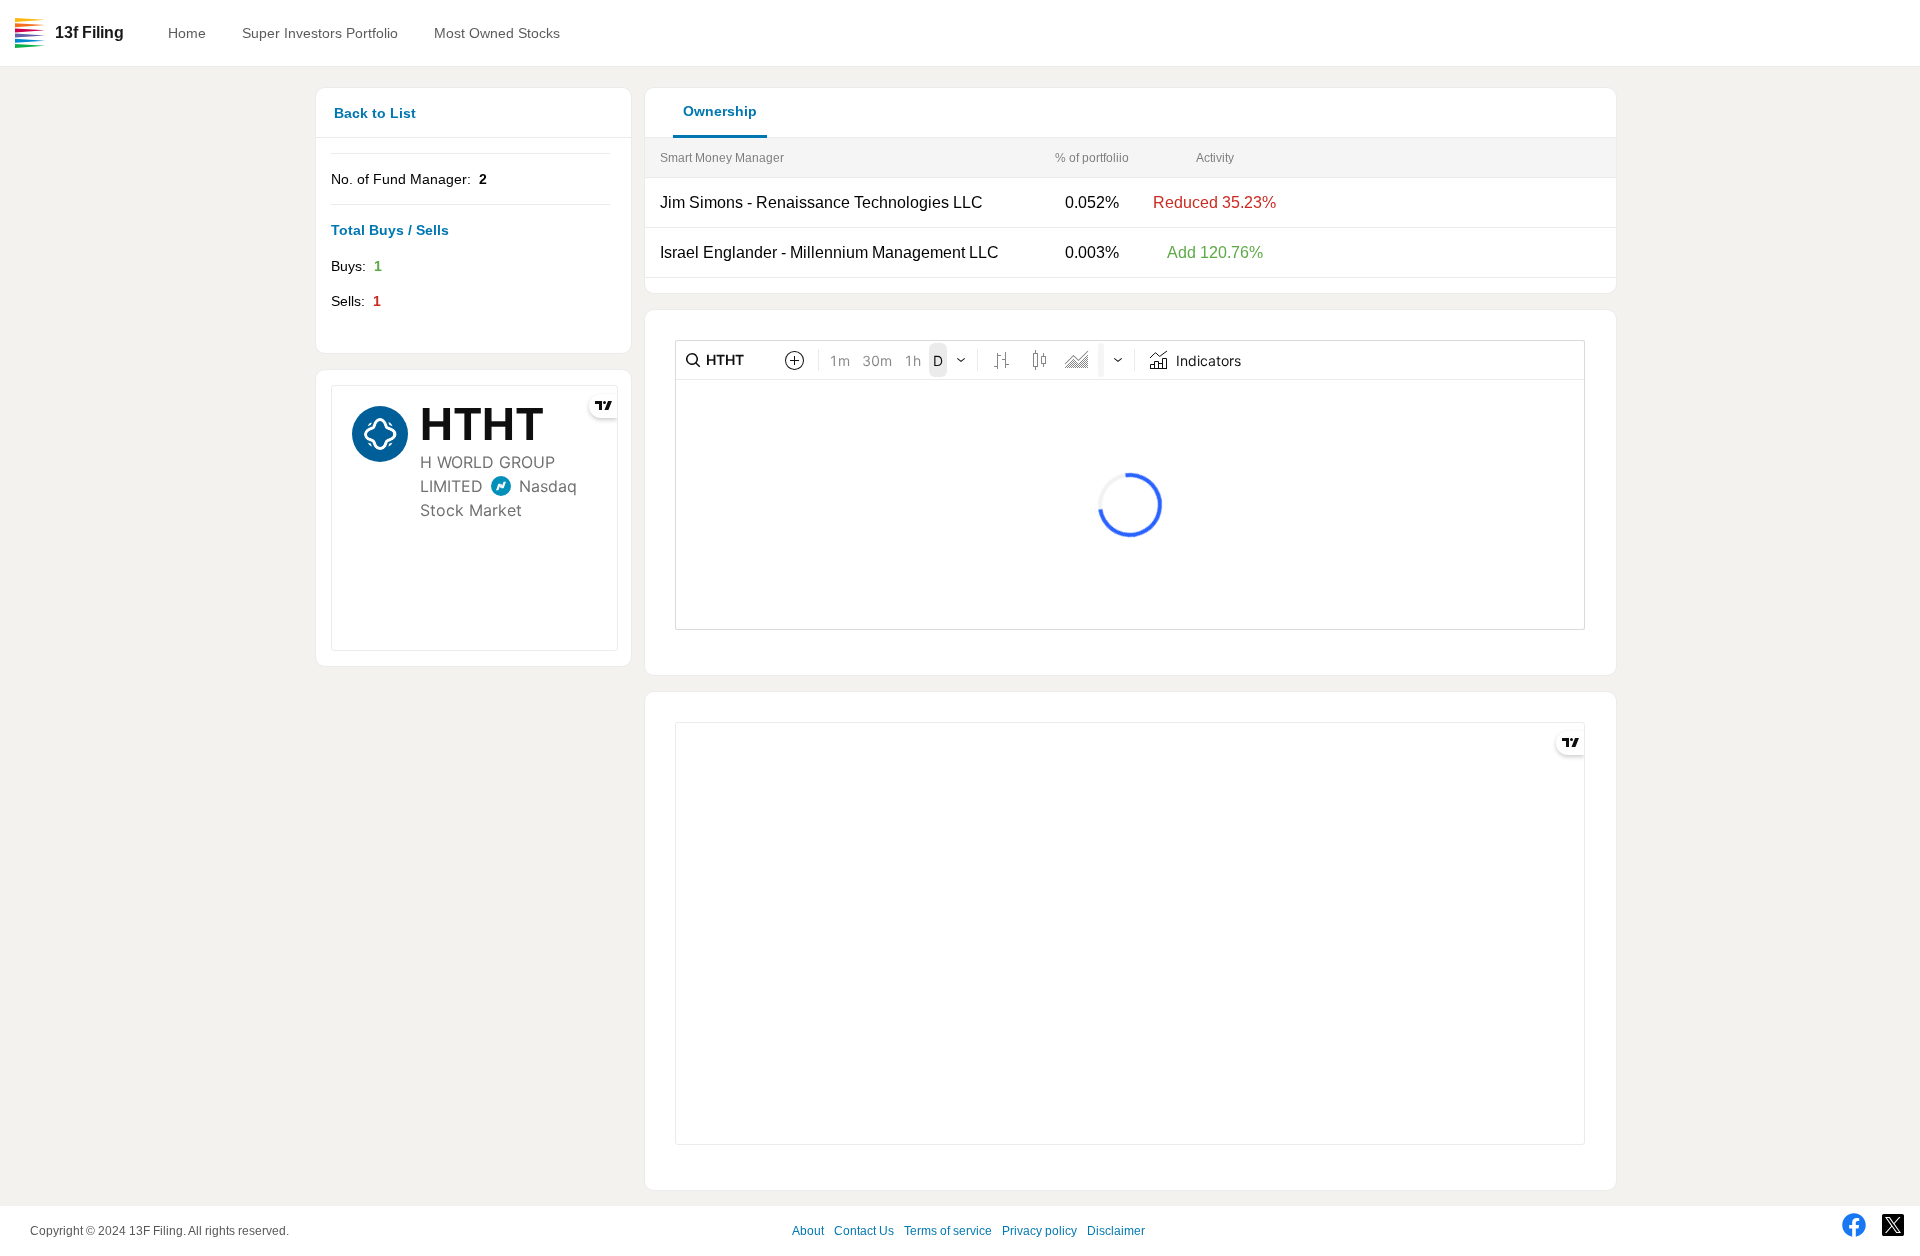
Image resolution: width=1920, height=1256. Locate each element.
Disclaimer (1116, 1231)
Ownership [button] (720, 111)
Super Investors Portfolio (320, 33)
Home (187, 33)
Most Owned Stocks (497, 33)
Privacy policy (1039, 1231)
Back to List (375, 113)
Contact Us (864, 1231)
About (808, 1231)
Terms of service (948, 1231)
